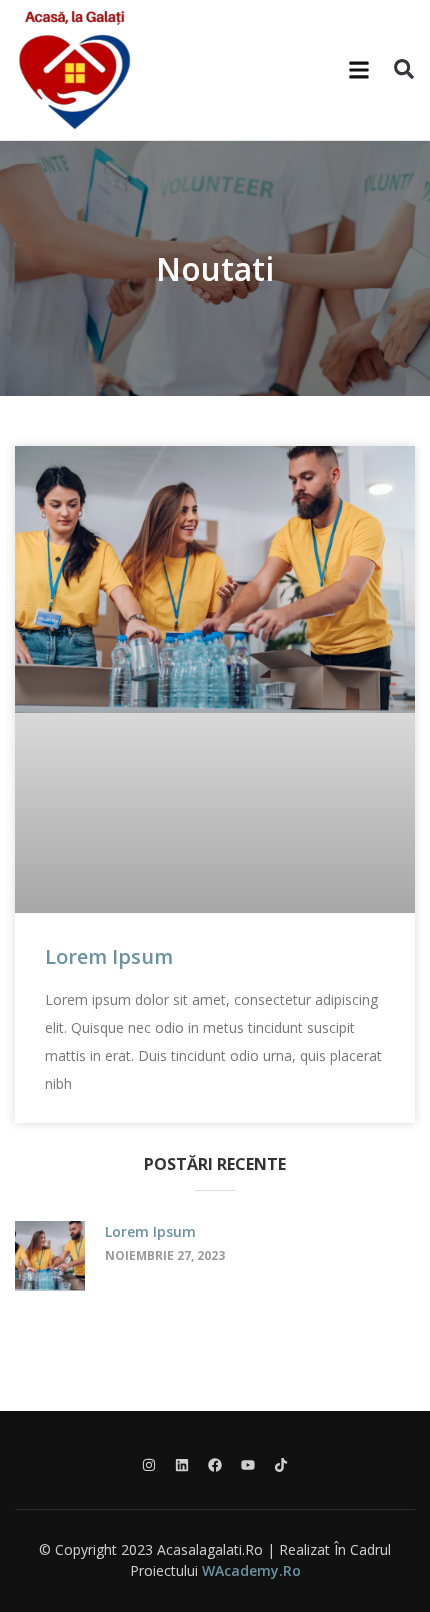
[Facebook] (215, 1465)
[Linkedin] (182, 1465)
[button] (358, 70)
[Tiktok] (281, 1465)
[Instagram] (149, 1465)
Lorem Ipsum (109, 956)
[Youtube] (248, 1465)
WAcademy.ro (251, 1570)
